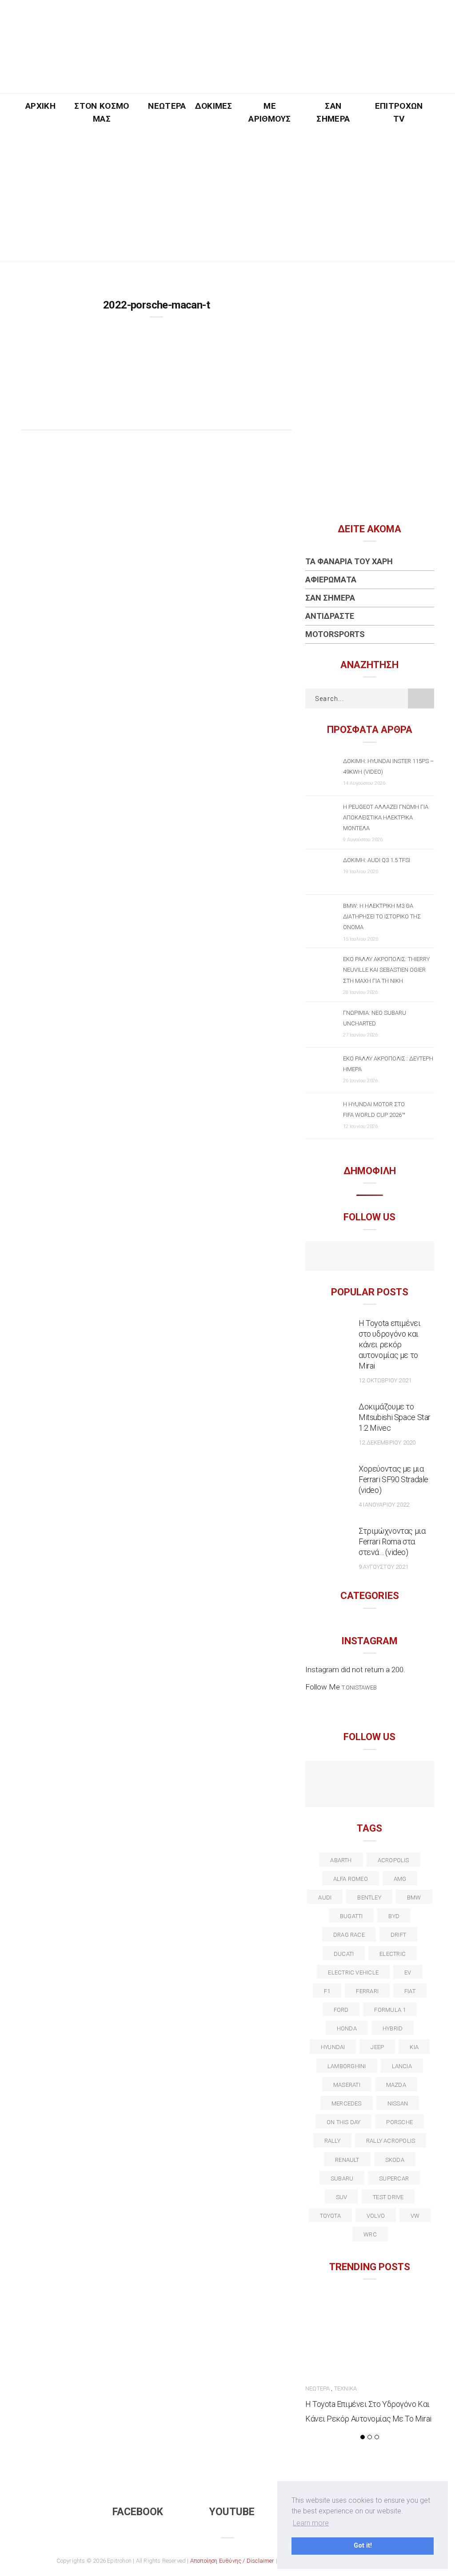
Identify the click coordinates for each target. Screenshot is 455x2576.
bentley (369, 1897)
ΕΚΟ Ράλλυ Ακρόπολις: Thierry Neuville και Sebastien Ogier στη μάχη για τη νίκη (386, 970)
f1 (327, 1991)
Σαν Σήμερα (333, 112)
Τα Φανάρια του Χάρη (349, 561)
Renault (347, 2160)
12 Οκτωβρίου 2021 (385, 1380)
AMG (400, 1879)
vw (415, 2216)
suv (342, 2197)
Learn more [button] (311, 2523)
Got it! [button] (363, 2546)
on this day (343, 2122)
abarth (341, 1860)
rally (332, 2141)
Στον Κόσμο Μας (102, 112)
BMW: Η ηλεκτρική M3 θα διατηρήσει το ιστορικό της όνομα (382, 916)
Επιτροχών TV (399, 112)
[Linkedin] (379, 1777)
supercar (394, 2178)
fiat (410, 1991)
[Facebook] (350, 1257)
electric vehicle (353, 1973)
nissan (398, 2103)
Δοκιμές (214, 106)
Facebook (138, 2512)
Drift (398, 1935)
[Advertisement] (227, 198)
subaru (342, 2178)
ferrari (367, 1991)
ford (341, 2010)
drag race (349, 1935)
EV (408, 1973)
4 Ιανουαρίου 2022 (384, 1505)
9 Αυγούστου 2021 (383, 1567)
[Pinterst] (369, 1793)
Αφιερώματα (331, 580)
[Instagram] (389, 1257)
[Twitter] (341, 1777)
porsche (399, 2122)
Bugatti (351, 1916)
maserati (347, 2085)
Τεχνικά (345, 2388)
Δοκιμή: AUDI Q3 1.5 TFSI (377, 860)
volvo (376, 2216)
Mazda (396, 2085)
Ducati (344, 1954)
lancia (402, 2066)
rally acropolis (391, 2141)
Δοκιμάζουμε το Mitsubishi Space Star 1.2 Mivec (395, 1417)
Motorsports (335, 634)
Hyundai (333, 2047)
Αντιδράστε (330, 616)
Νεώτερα (167, 106)
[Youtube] (369, 1257)
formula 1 (390, 2010)
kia (414, 2047)
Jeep (377, 2047)
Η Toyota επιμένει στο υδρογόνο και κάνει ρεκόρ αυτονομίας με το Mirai (390, 1344)
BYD (394, 1916)
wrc (370, 2234)
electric (393, 1954)
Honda (347, 2028)
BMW (414, 1897)
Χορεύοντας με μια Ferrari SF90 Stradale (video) (393, 1479)
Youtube (232, 2512)
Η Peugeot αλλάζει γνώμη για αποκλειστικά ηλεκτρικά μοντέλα (386, 817)
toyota (330, 2216)
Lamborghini (347, 2066)
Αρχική (40, 106)
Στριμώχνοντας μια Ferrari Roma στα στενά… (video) (392, 1541)
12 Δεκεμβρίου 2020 (387, 1442)
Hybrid (393, 2028)
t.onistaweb (359, 1688)
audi (325, 1897)
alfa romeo (351, 1879)
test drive (388, 2197)
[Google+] (360, 1777)
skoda (395, 2160)
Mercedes (347, 2103)
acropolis (393, 1860)
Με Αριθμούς (270, 112)
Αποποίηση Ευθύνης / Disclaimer (232, 2561)
